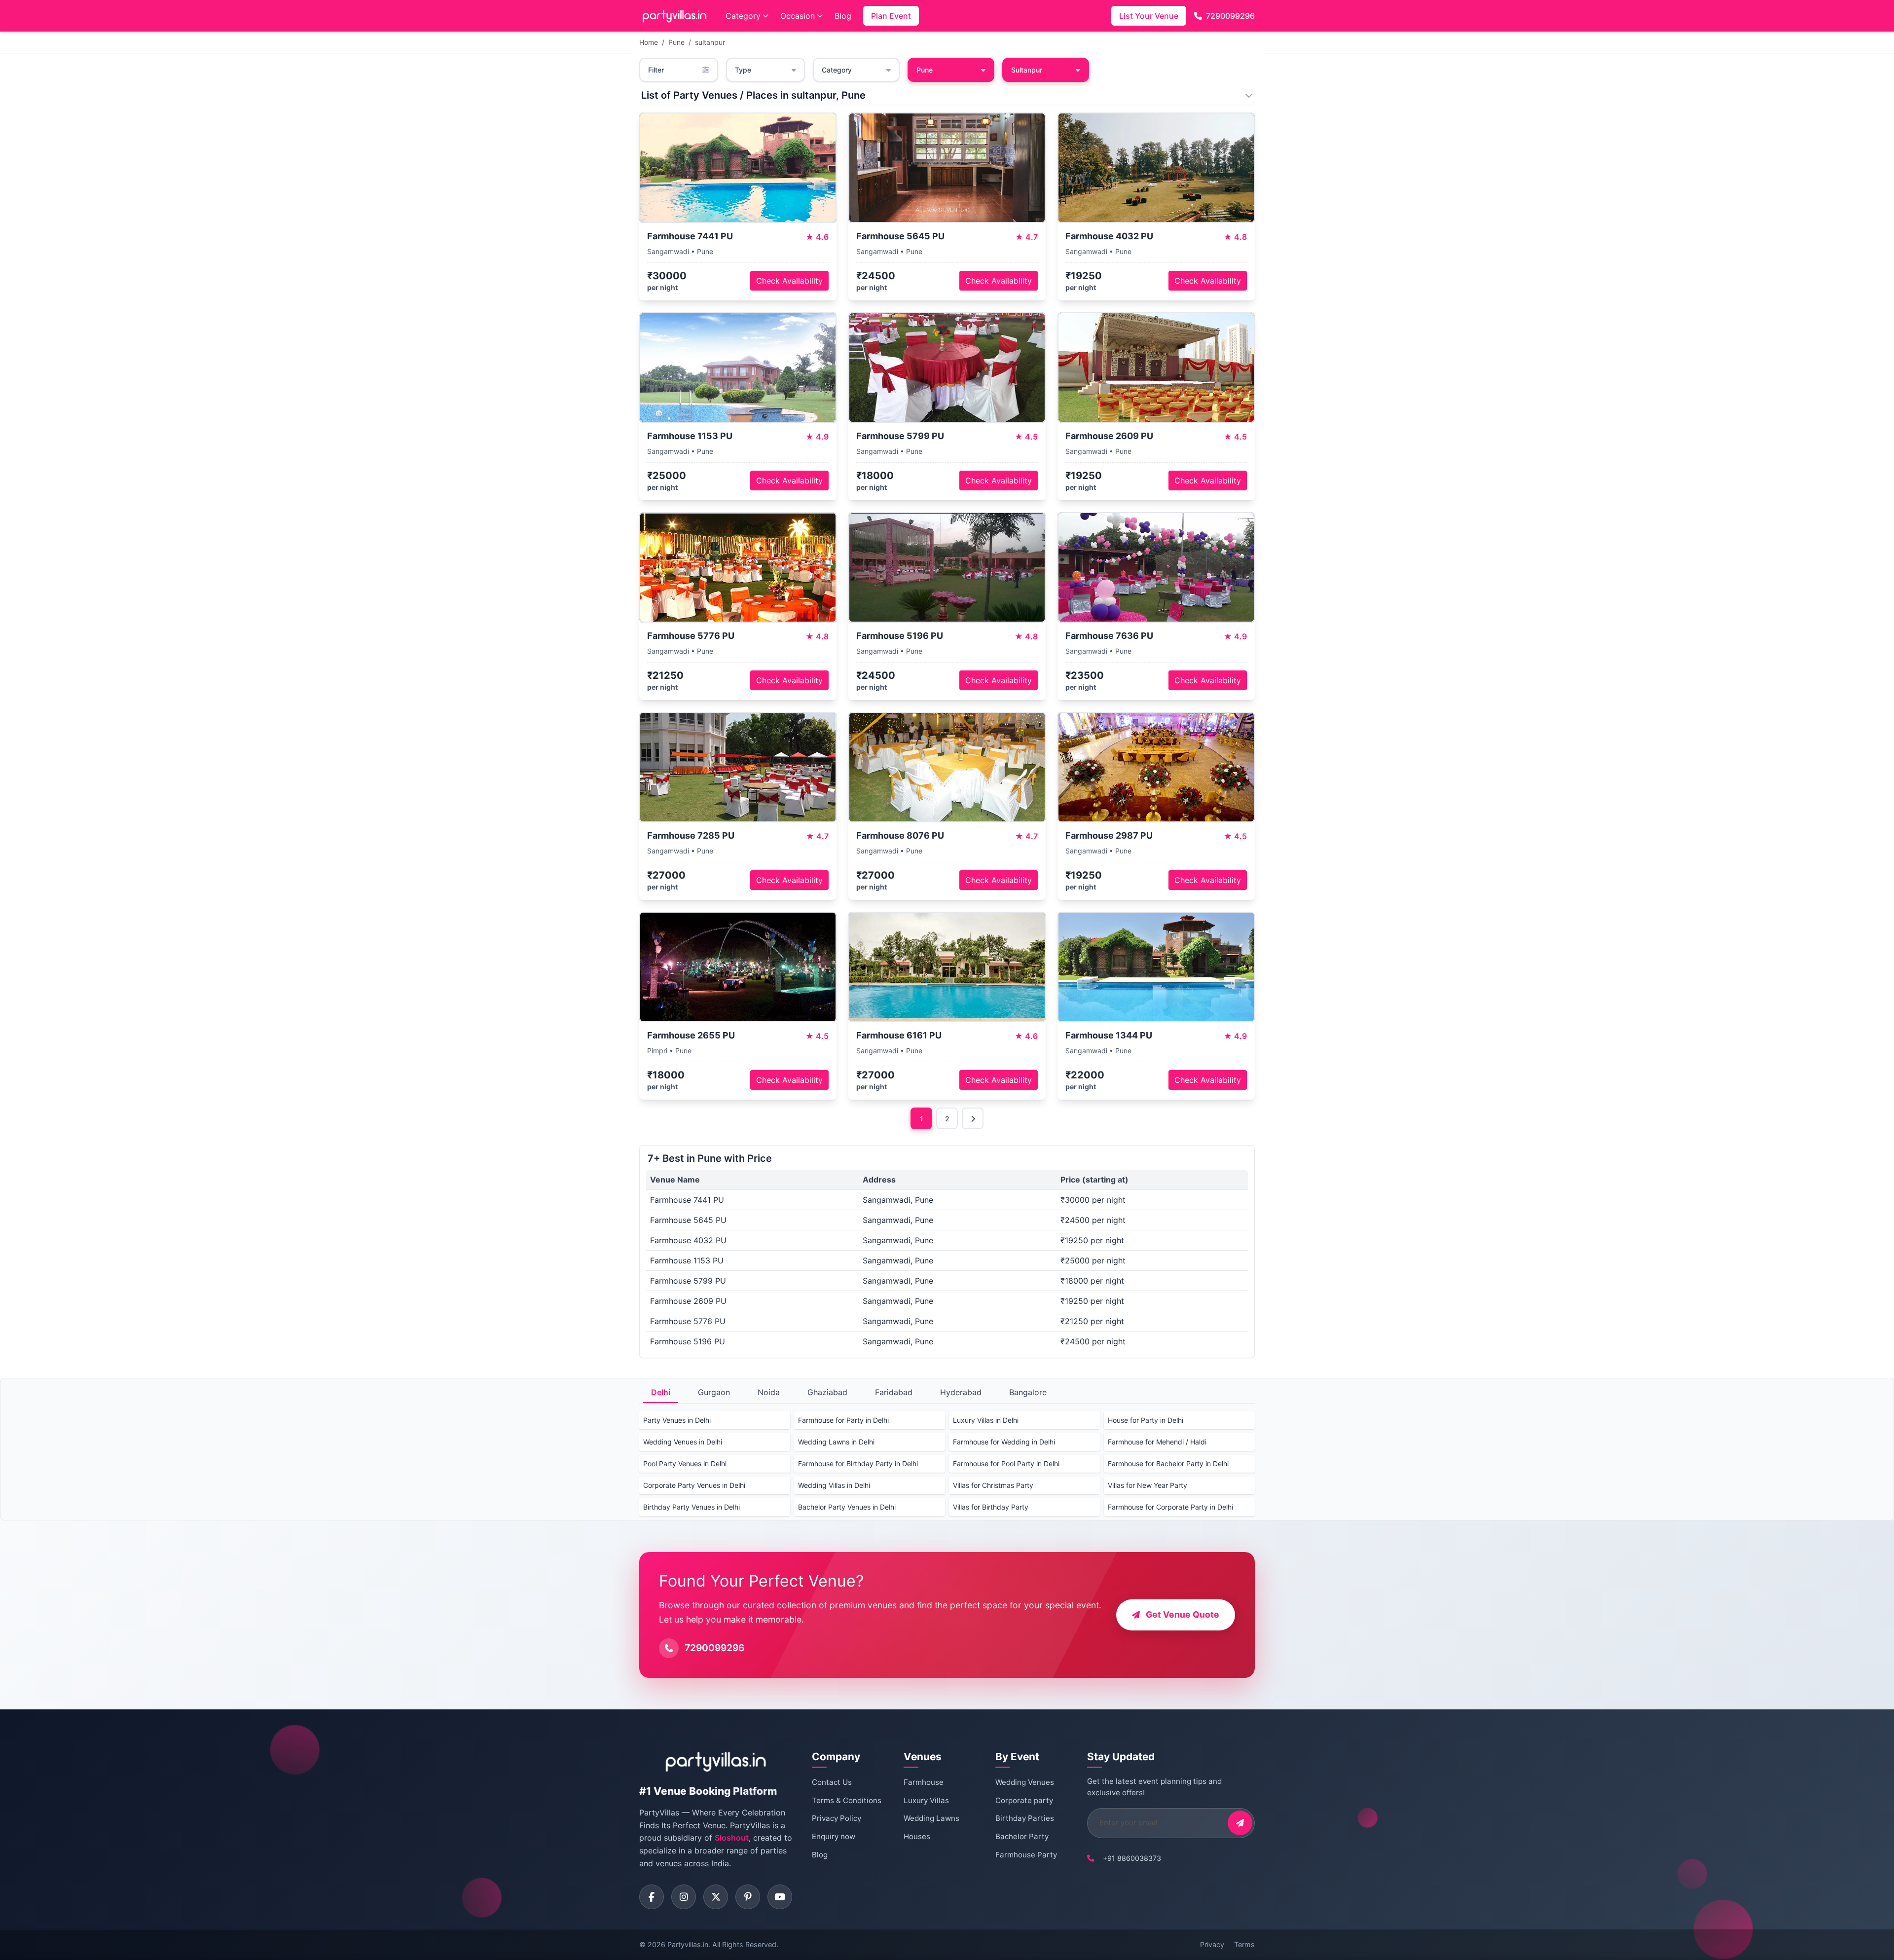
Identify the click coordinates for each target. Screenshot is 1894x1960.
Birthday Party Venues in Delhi (692, 1507)
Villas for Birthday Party (991, 1507)
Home (649, 42)
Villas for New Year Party (1147, 1485)
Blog (843, 16)
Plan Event (891, 16)
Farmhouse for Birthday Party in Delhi (858, 1463)
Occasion (798, 16)
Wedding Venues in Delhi (683, 1442)
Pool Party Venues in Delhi (685, 1463)
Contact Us (832, 1782)
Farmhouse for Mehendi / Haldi (1157, 1442)
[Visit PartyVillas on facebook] (652, 1897)
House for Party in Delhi (1146, 1420)
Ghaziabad (827, 1392)
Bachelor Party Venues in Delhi (847, 1507)
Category (743, 16)
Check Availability (789, 281)
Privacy (1212, 1944)
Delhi (661, 1392)
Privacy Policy (837, 1818)
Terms (1244, 1944)
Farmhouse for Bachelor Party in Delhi (1168, 1463)
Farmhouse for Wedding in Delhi (1004, 1442)
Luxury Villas (926, 1800)
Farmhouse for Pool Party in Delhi (1006, 1463)
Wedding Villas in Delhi (834, 1485)
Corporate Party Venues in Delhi (694, 1485)
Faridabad (894, 1392)
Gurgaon (714, 1392)
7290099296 (1230, 16)
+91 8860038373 (1132, 1858)
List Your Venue (1149, 16)
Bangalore (1028, 1392)
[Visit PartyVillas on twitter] (716, 1897)
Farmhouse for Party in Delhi (843, 1420)
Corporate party (1024, 1800)
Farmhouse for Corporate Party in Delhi (1170, 1507)
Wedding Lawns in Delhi (836, 1442)
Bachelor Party (1022, 1836)
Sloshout (732, 1838)
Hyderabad (961, 1392)
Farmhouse (924, 1782)
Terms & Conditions (847, 1800)
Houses (917, 1836)
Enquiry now (834, 1836)
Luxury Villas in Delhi (986, 1420)
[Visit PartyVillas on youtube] (780, 1897)
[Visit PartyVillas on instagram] (684, 1897)
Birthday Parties (1025, 1818)
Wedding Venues (1025, 1782)
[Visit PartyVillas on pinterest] (748, 1897)
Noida (769, 1392)
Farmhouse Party (1026, 1855)
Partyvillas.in (688, 1944)
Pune (676, 42)
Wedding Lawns (931, 1818)
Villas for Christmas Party (993, 1485)
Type (743, 70)
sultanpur (710, 42)
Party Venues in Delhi (677, 1420)
